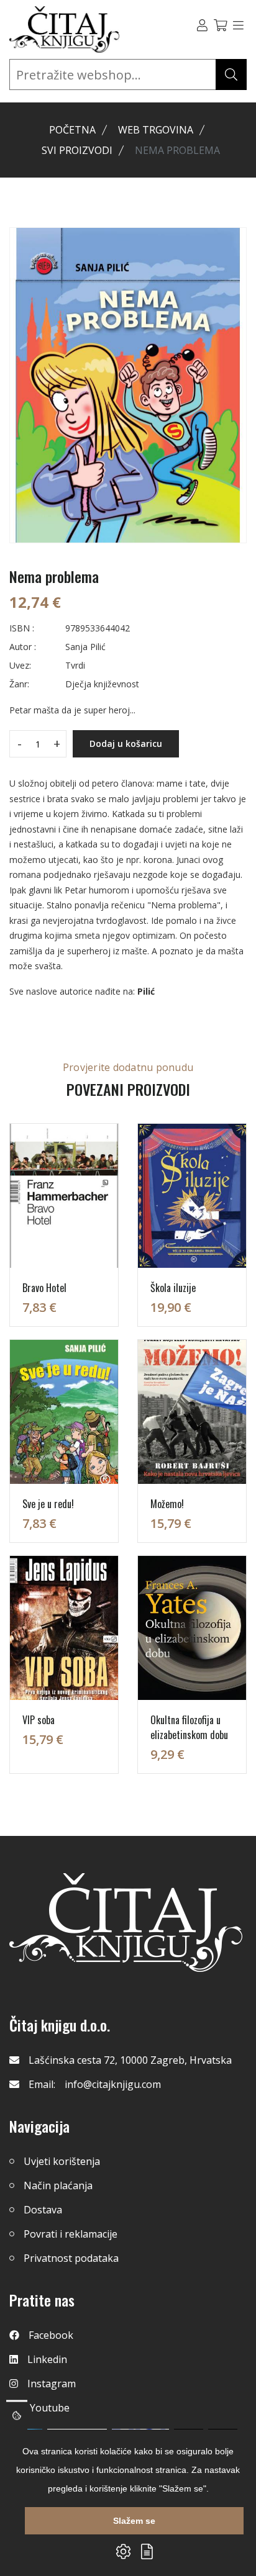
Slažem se (134, 2521)
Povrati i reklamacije (71, 2234)
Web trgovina (156, 130)
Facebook (51, 2335)
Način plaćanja (58, 2185)
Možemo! (167, 1504)
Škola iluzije (173, 1288)
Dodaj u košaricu (126, 743)
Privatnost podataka (71, 2258)
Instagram (52, 2384)
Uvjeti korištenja (62, 2161)
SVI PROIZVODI (77, 150)
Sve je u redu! (48, 1504)
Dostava (43, 2210)
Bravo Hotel (44, 1288)
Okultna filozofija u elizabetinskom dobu (189, 1727)
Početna (72, 130)
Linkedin (47, 2359)
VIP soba (39, 1720)
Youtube (50, 2408)
